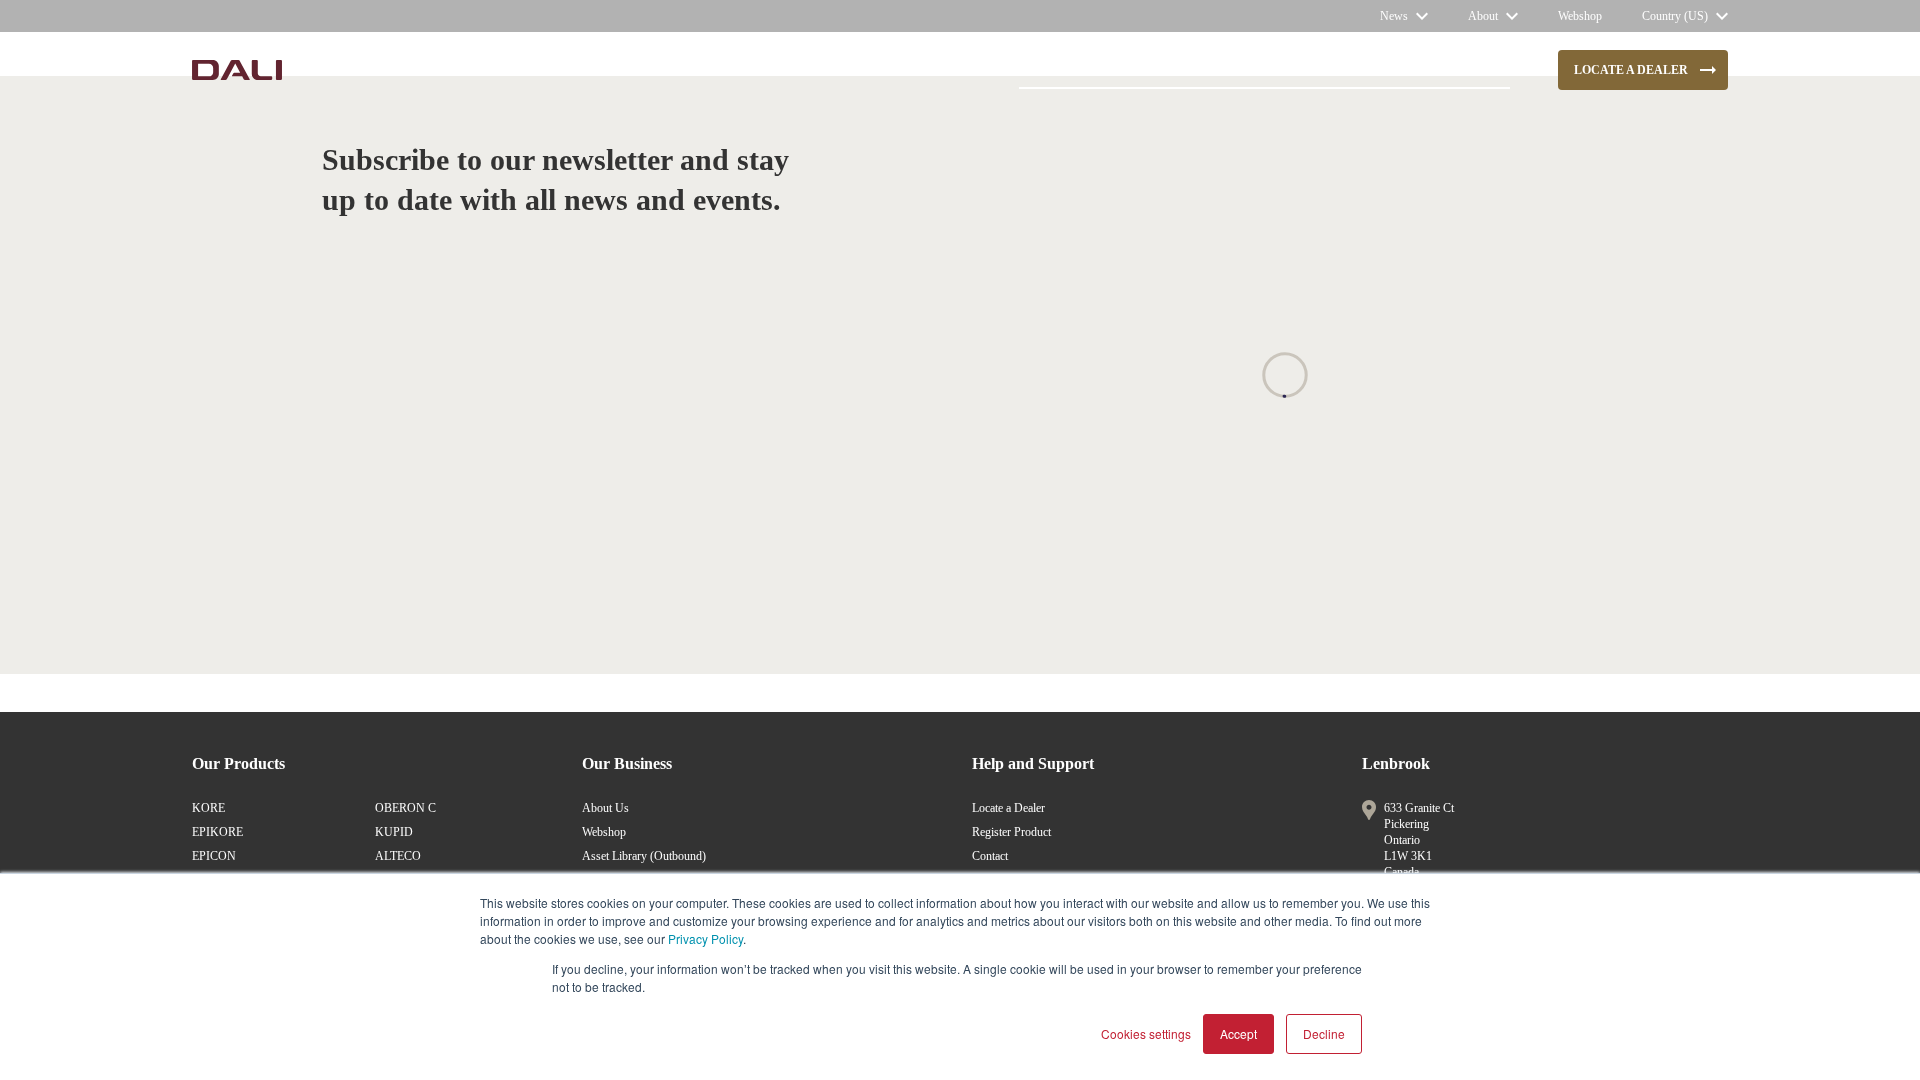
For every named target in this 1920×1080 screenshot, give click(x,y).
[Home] (237, 70)
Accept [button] (1238, 1033)
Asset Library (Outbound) (644, 856)
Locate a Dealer (1008, 808)
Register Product (1011, 832)
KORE (208, 808)
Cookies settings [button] (1146, 1033)
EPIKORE (217, 832)
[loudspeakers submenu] (458, 70)
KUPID (394, 832)
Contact (990, 856)
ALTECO (398, 856)
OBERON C (405, 808)
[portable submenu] (793, 70)
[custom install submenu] (650, 70)
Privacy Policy (705, 938)
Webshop (604, 832)
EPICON (214, 856)
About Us (605, 808)
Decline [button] (1324, 1033)
